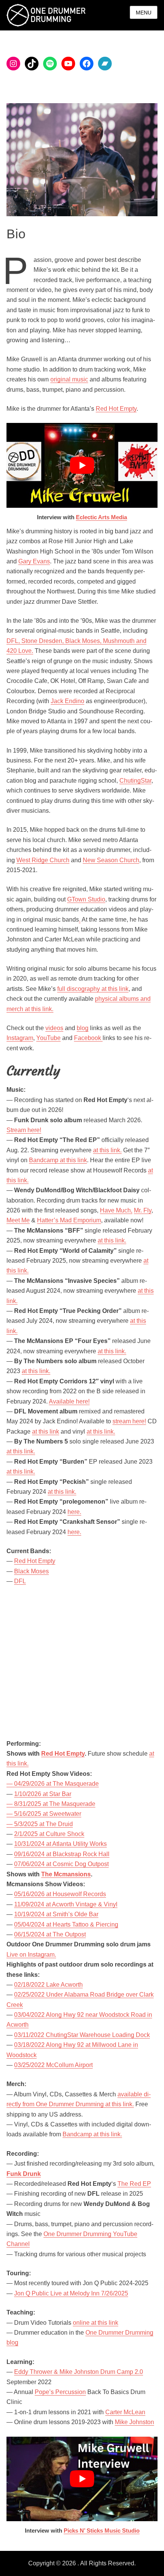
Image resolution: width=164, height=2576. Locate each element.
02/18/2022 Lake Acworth (48, 1985)
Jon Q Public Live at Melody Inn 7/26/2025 (71, 2293)
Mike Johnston (134, 2422)
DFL (20, 1581)
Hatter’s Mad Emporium (69, 1220)
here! (138, 1421)
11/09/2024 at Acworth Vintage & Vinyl (66, 1904)
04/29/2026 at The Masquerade (56, 1784)
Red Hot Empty (116, 409)
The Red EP (134, 2184)
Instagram (20, 1038)
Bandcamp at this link (58, 1160)
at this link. (107, 1150)
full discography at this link (93, 989)
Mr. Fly (143, 1210)
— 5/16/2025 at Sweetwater (44, 1814)
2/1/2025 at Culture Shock (49, 1834)
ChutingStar (135, 781)
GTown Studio (86, 899)
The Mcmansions (66, 1874)
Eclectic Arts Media (101, 517)
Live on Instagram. (31, 1955)
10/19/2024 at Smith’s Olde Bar (56, 1914)
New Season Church (111, 860)
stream (122, 1421)
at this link (46, 1432)
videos (54, 1028)
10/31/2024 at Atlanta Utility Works (60, 1844)
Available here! (69, 1401)
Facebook (88, 1038)
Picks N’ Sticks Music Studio (102, 2531)
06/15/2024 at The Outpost (50, 1934)
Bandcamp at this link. (92, 2134)
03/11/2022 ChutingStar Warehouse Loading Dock (82, 2035)
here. (74, 1512)
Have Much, (116, 1210)
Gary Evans (34, 561)
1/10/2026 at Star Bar (43, 1794)
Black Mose (30, 1571)
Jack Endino (68, 701)
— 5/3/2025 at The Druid (40, 1824)
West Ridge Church (43, 860)
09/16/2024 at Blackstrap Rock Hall (62, 1854)
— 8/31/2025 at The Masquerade (51, 1804)
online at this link (96, 2323)
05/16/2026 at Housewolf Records (60, 1894)
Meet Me (18, 1220)
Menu (144, 13)
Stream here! (24, 1130)
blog (83, 1028)
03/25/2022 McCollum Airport (53, 2065)
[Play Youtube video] (82, 465)
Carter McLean (125, 2412)
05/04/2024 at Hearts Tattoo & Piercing (66, 1924)
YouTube (48, 1038)
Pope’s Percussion (60, 2392)
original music (69, 379)
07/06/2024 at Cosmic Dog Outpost (61, 1864)
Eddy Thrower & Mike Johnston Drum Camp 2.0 (79, 2372)
